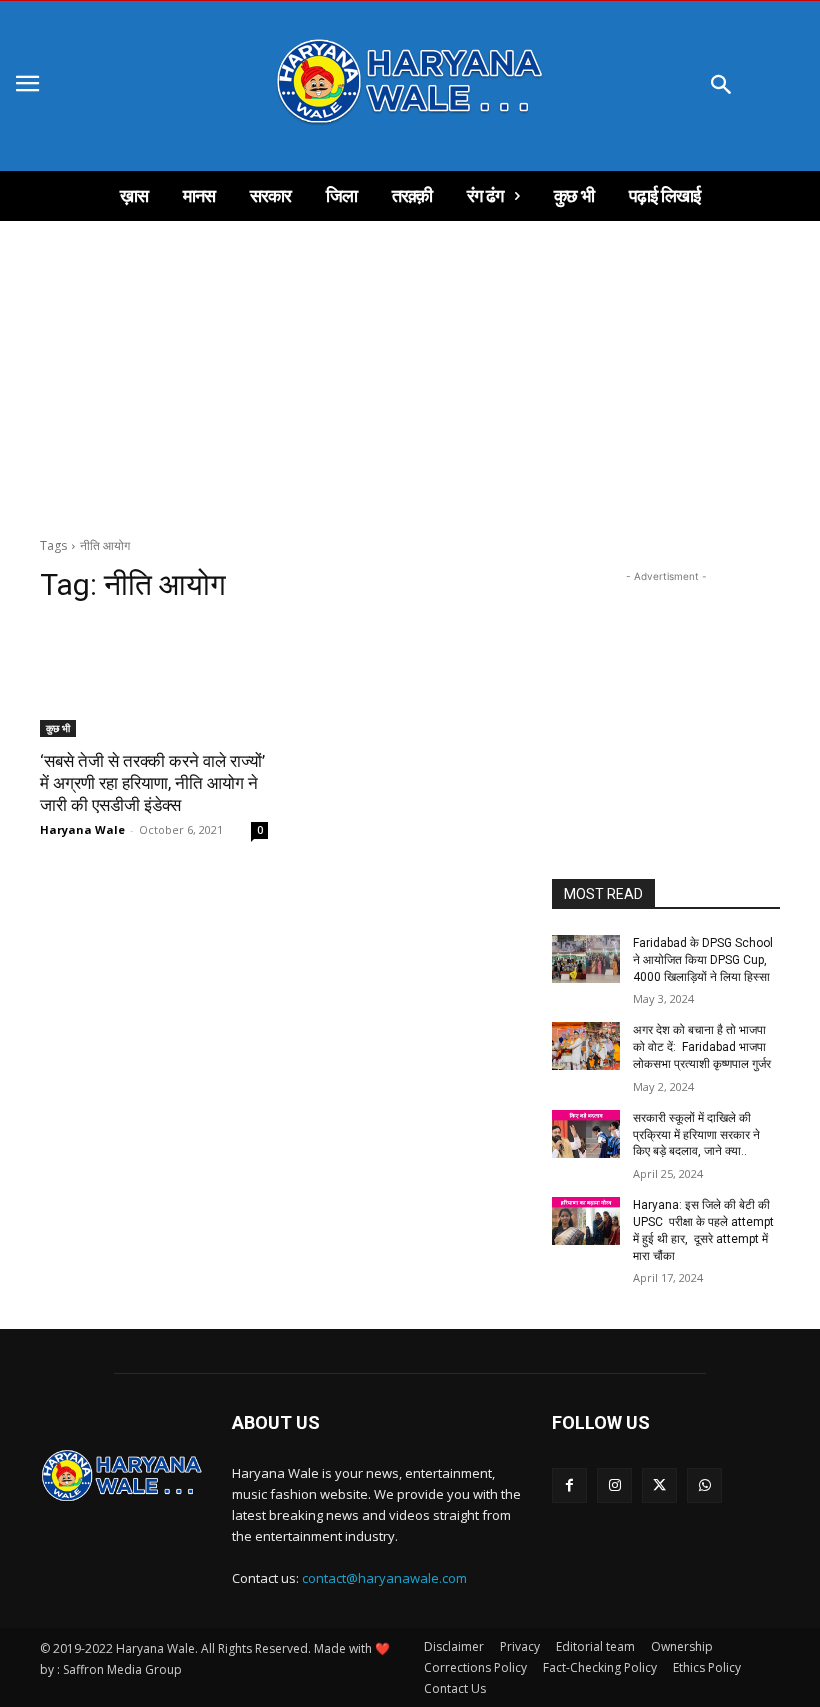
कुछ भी (58, 728)
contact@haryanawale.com (384, 1578)
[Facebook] (569, 1485)
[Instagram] (614, 1485)
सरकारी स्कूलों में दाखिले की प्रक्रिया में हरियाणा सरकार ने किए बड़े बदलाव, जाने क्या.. (696, 1135)
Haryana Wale (82, 829)
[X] (659, 1485)
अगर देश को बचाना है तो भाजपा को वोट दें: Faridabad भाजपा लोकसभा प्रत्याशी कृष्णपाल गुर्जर (702, 1047)
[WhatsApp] (704, 1485)
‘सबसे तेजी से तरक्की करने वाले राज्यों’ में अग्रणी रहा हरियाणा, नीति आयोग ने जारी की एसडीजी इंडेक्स (152, 783)
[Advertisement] (410, 371)
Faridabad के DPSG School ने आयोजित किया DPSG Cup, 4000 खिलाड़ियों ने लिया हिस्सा (703, 960)
